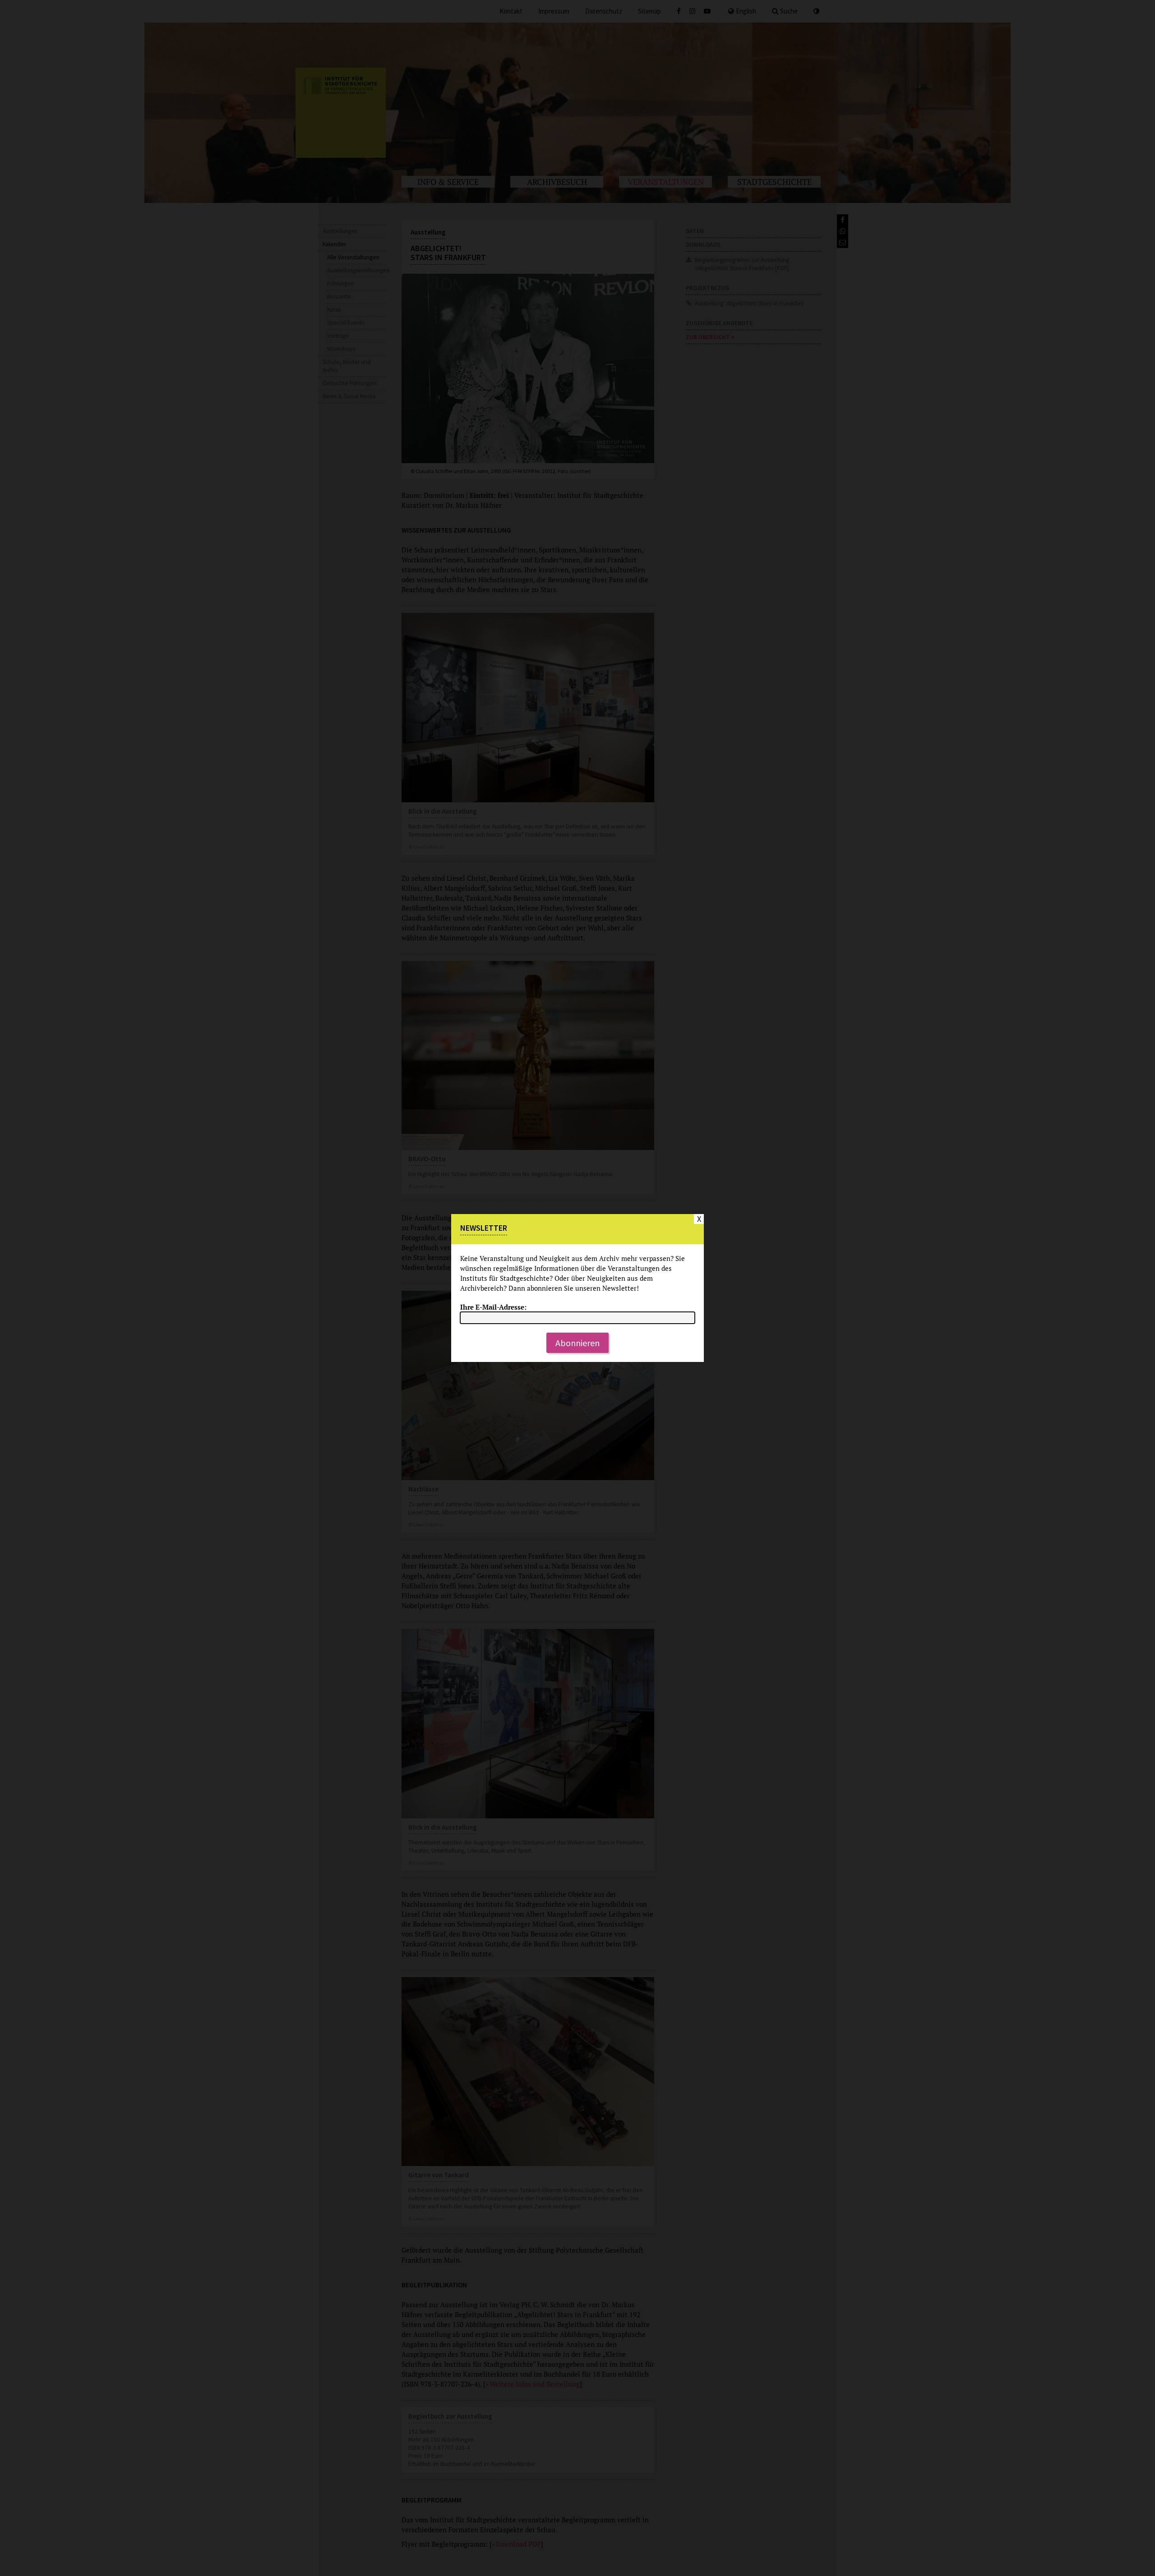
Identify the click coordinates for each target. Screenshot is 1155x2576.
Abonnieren (577, 1343)
